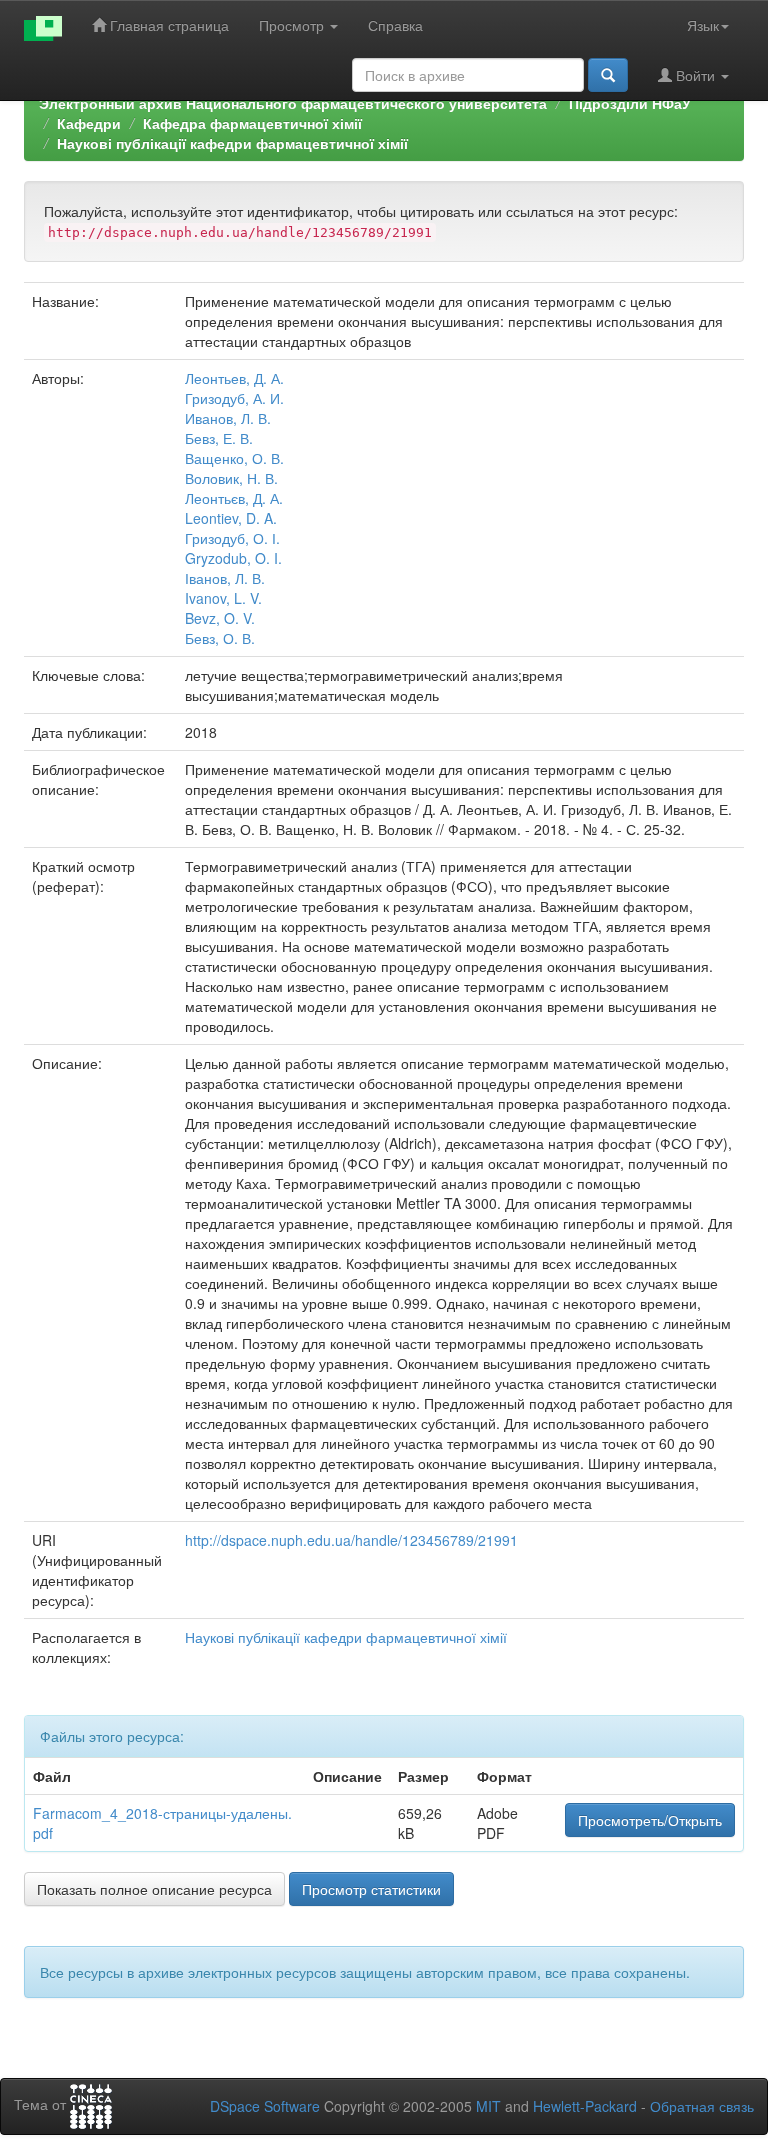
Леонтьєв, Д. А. (234, 498)
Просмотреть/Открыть (650, 1820)
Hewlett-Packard (585, 2106)
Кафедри (89, 123)
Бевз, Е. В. (219, 438)
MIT (488, 2106)
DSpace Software (265, 2106)
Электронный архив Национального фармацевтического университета (293, 103)
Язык (703, 25)
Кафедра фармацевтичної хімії (252, 123)
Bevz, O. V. (220, 618)
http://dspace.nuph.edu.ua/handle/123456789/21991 (351, 1540)
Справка (395, 25)
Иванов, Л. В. (228, 418)
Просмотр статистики (371, 1889)
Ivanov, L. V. (223, 598)
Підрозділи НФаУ (630, 103)
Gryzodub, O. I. (233, 558)
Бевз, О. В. (220, 638)
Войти (695, 75)
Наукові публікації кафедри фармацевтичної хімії (232, 143)
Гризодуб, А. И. (234, 398)
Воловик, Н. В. (231, 478)
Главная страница (167, 25)
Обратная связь (702, 2106)
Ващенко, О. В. (234, 458)
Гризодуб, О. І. (232, 538)
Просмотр (293, 25)
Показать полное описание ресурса (154, 1889)
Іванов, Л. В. (225, 578)
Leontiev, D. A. (231, 518)
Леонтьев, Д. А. (234, 378)
